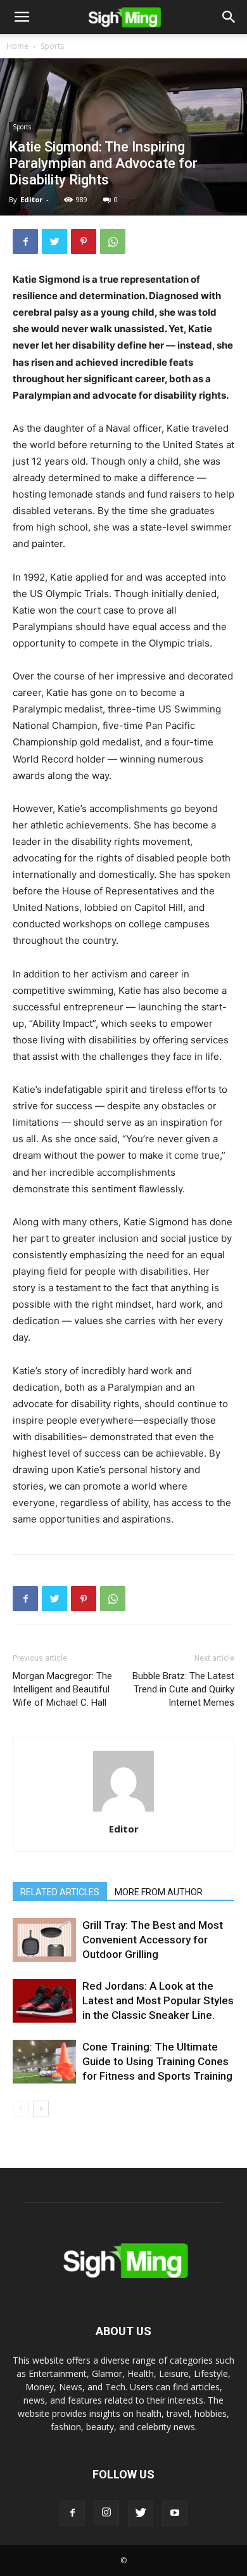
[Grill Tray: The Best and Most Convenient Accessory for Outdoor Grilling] (44, 1940)
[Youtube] (175, 2513)
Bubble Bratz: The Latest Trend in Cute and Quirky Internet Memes (183, 1689)
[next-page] (41, 2109)
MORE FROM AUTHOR (159, 1892)
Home (17, 46)
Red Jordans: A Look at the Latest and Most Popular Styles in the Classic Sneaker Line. (158, 2000)
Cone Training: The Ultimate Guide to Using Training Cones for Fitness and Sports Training (157, 2061)
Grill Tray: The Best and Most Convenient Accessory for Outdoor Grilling (153, 1940)
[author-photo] (123, 1811)
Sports (52, 46)
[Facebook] (25, 241)
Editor (31, 199)
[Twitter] (54, 241)
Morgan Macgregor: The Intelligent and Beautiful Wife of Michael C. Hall (62, 1689)
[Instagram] (106, 2513)
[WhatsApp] (113, 241)
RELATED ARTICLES (60, 1892)
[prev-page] (21, 2109)
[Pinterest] (84, 241)
